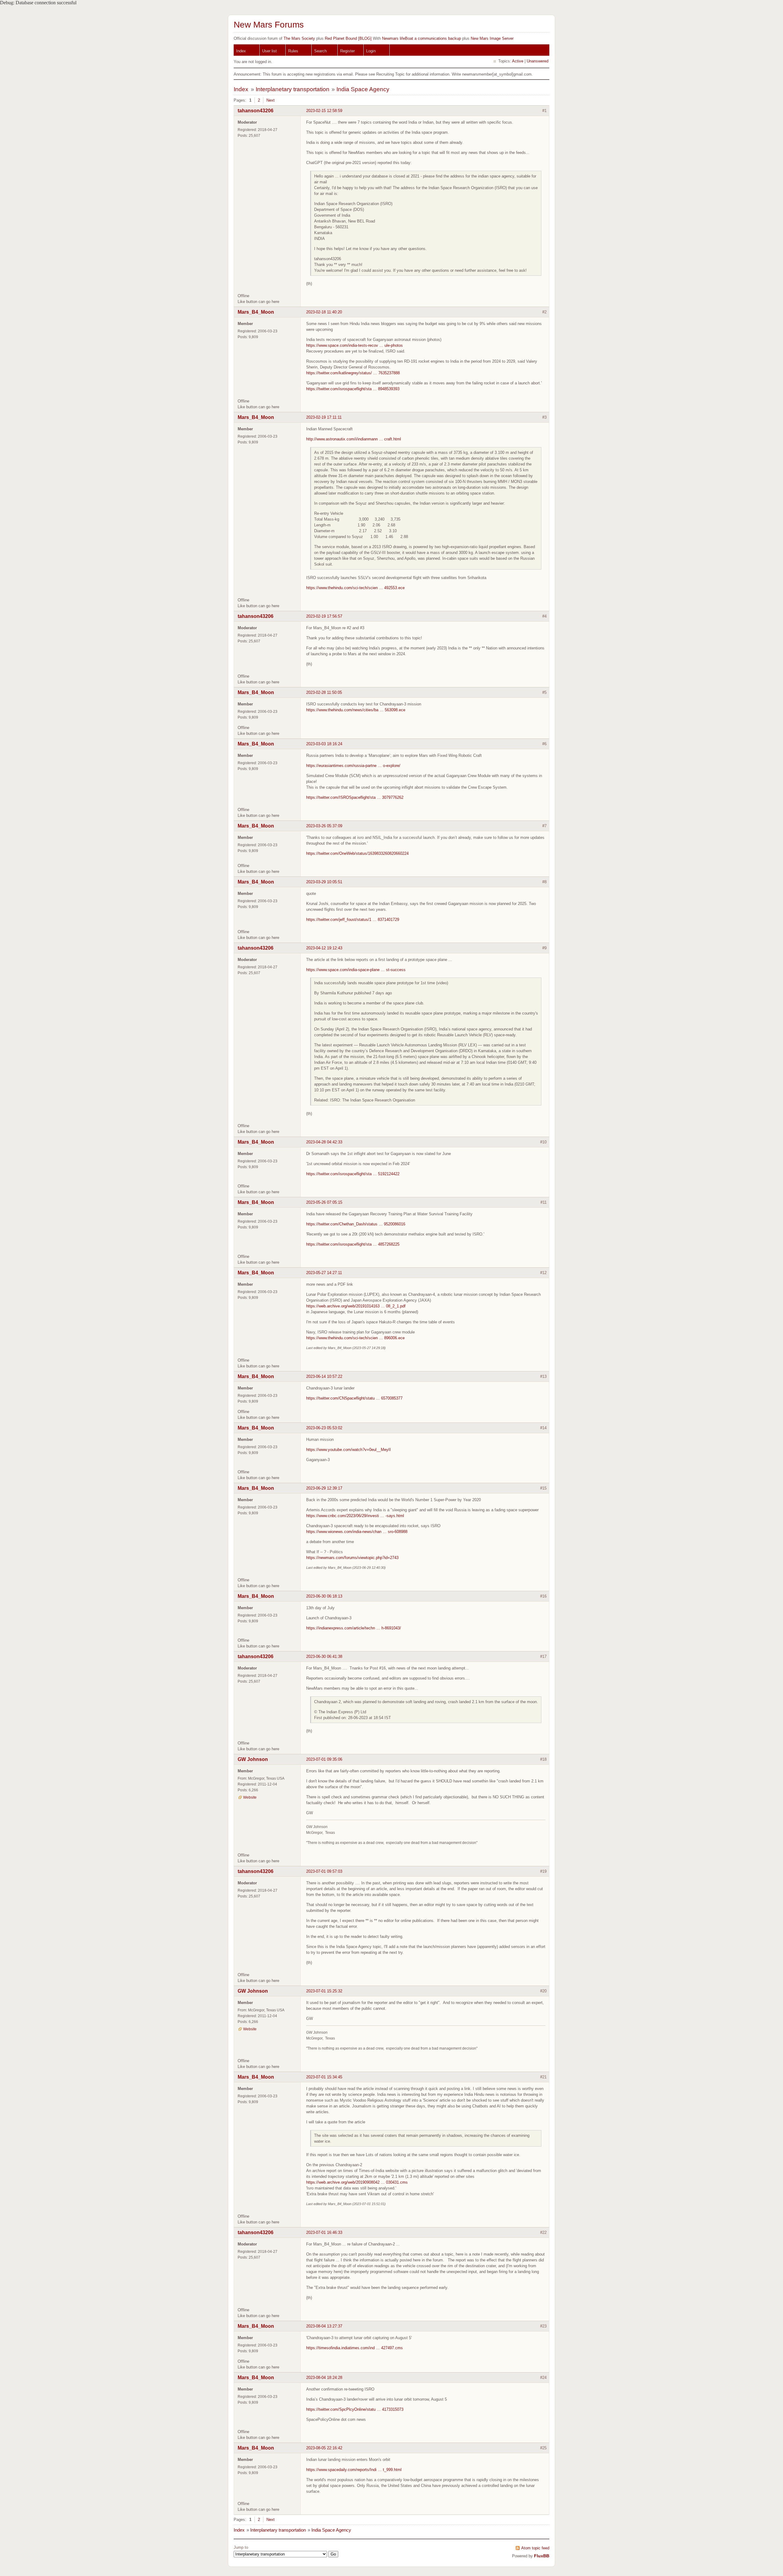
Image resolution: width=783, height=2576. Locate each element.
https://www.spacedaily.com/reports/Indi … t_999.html (354, 2470)
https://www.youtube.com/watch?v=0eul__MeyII (349, 1450)
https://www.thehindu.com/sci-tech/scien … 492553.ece (355, 588)
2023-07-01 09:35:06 (324, 1759)
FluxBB (542, 2556)
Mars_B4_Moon (256, 312)
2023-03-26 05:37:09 (324, 826)
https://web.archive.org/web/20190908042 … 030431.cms (357, 2182)
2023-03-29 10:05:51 (324, 882)
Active (518, 61)
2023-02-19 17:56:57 (324, 616)
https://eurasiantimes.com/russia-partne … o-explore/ (353, 766)
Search (320, 51)
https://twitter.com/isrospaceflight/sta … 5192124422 (353, 1174)
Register (347, 51)
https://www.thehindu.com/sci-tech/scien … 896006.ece (355, 1338)
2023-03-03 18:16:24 (324, 744)
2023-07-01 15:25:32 (324, 1991)
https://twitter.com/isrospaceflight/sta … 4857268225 (353, 1244)
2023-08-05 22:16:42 (324, 2448)
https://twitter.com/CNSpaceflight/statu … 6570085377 (354, 1398)
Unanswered (538, 61)
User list (269, 51)
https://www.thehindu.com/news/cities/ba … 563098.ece (356, 710)
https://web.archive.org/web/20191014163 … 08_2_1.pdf (356, 1306)
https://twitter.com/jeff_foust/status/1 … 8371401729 (353, 920)
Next (271, 100)
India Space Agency (363, 89)
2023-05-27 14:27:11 (324, 1273)
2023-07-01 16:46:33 (324, 2232)
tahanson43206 (256, 111)
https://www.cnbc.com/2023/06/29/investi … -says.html (355, 1516)
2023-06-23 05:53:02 (324, 1428)
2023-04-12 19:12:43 (324, 948)
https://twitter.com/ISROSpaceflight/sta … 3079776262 (355, 797)
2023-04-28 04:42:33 (324, 1142)
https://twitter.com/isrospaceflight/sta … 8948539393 (353, 389)
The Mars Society (299, 38)
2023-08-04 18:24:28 (324, 2378)
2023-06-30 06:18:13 (324, 1596)
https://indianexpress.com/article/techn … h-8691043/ (354, 1628)
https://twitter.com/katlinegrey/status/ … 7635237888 (353, 373)
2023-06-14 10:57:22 (324, 1376)
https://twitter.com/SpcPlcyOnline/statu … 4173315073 (355, 2409)
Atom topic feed (535, 2548)
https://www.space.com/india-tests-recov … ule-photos (354, 345)
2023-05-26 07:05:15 (324, 1202)
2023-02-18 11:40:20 (324, 312)
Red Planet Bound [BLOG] (348, 38)
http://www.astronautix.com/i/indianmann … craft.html (354, 439)
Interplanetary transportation (293, 89)
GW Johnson (253, 1759)
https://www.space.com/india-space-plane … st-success (356, 970)
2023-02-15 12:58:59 (324, 111)
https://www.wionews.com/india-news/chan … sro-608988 (357, 1532)
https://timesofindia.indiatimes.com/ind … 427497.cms (354, 2348)
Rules (293, 51)
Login (371, 51)
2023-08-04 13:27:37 (324, 2326)
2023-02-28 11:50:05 (324, 692)
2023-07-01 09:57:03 (324, 1871)
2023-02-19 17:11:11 (324, 417)
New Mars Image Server (492, 38)
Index (241, 51)
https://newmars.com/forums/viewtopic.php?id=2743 (352, 1558)
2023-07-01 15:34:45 (324, 2077)
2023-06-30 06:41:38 (324, 1656)
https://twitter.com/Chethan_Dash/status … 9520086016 (356, 1224)
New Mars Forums (269, 25)
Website (250, 1797)
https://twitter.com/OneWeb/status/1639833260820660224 (357, 853)
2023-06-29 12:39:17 (324, 1488)
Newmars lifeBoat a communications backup (421, 38)
